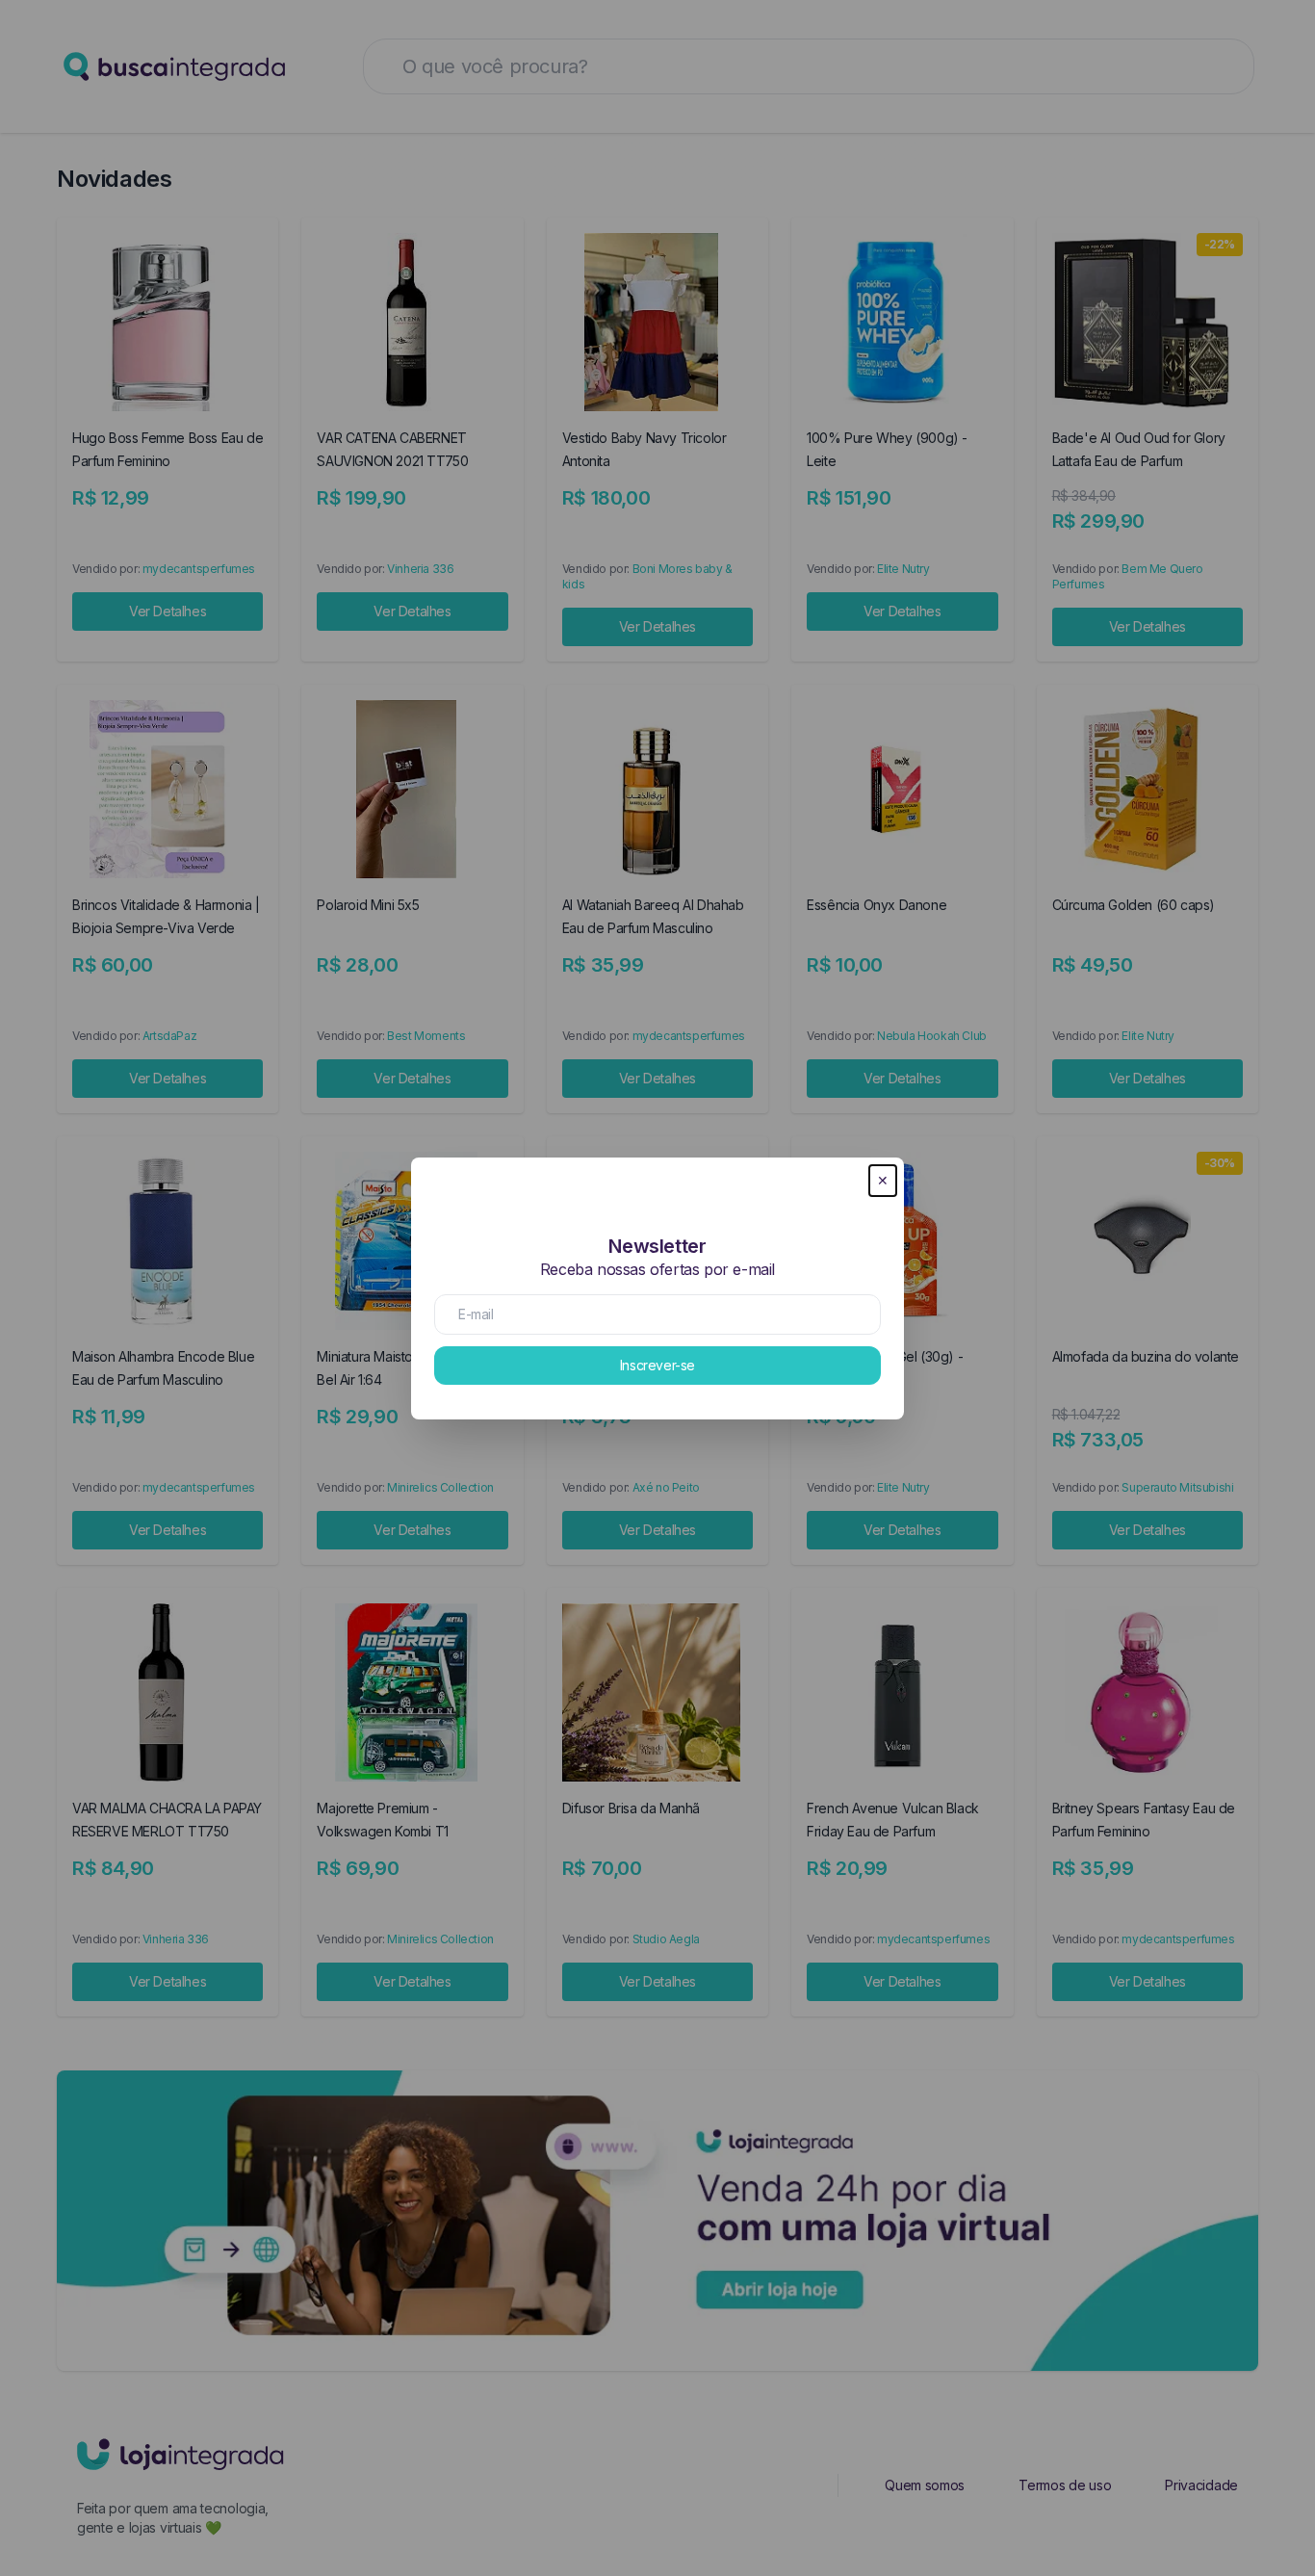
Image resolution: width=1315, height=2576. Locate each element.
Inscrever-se (657, 1365)
